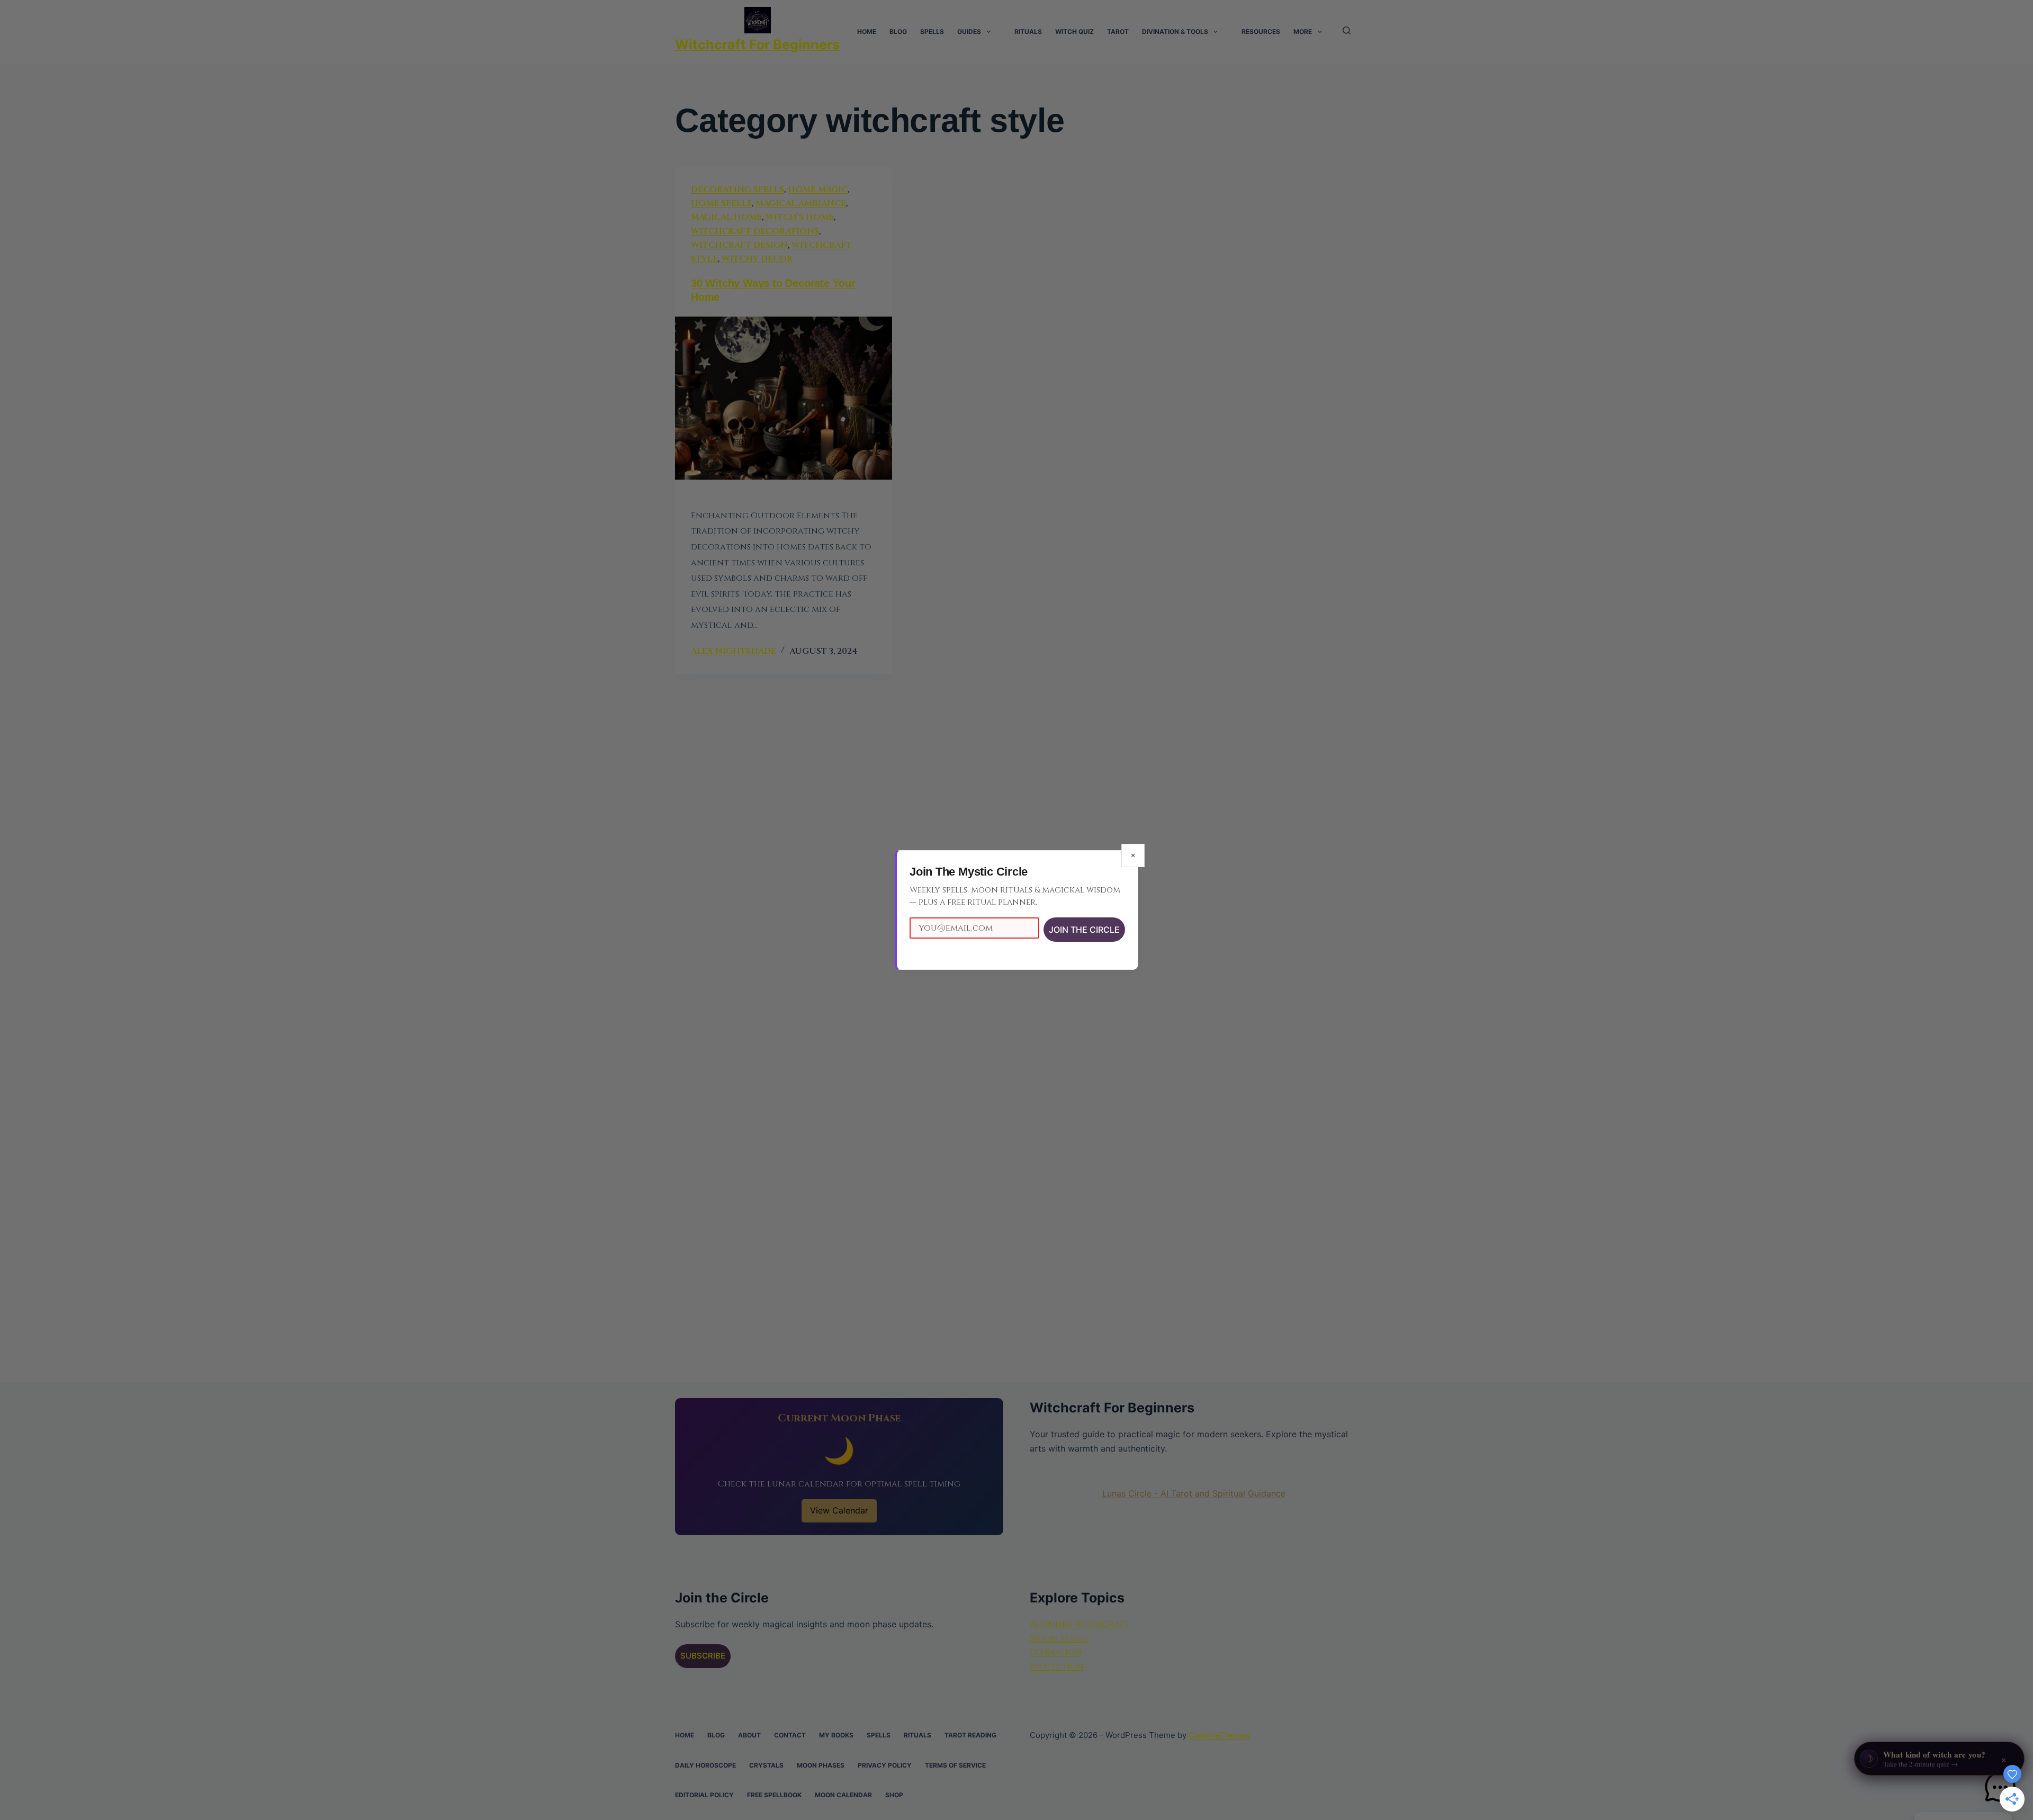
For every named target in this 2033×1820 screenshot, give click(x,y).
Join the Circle (1084, 930)
